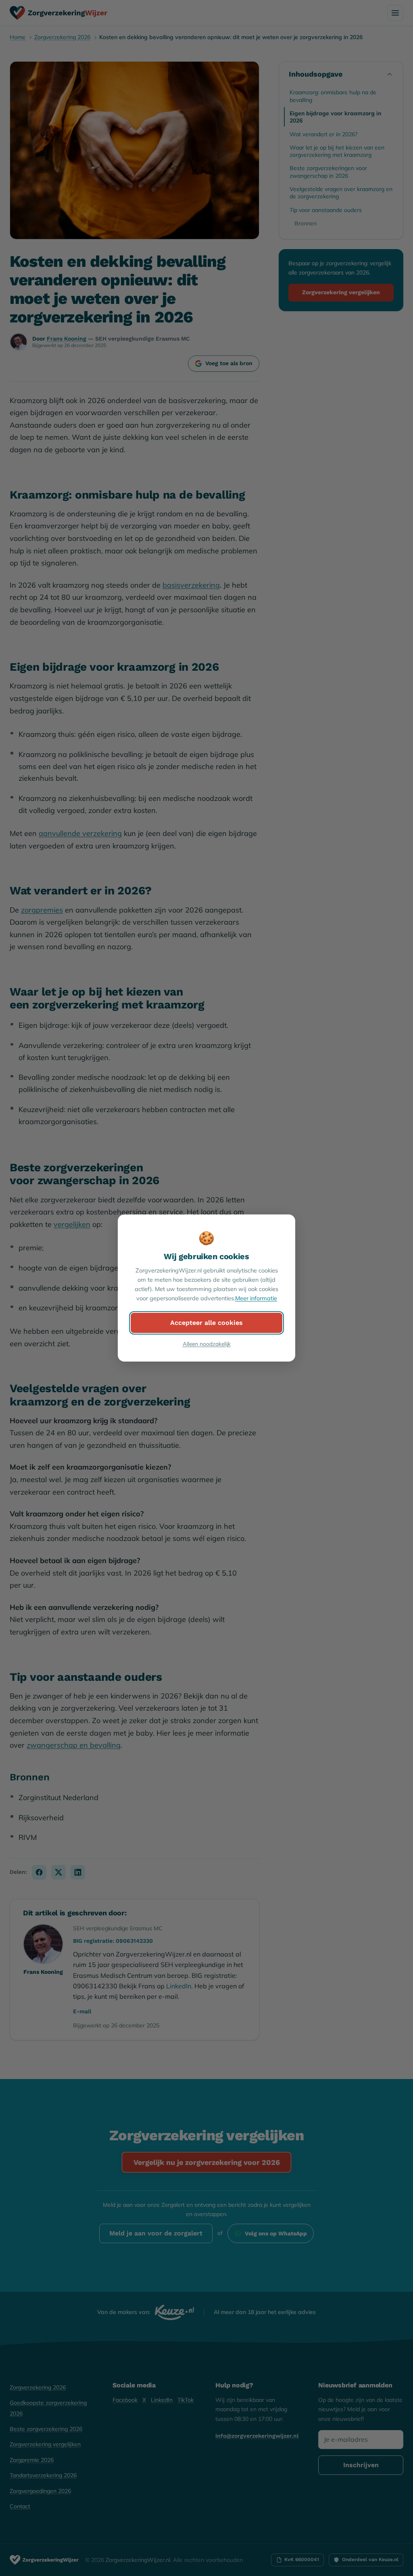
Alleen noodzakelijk (207, 1344)
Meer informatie (256, 1298)
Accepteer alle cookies (206, 1323)
